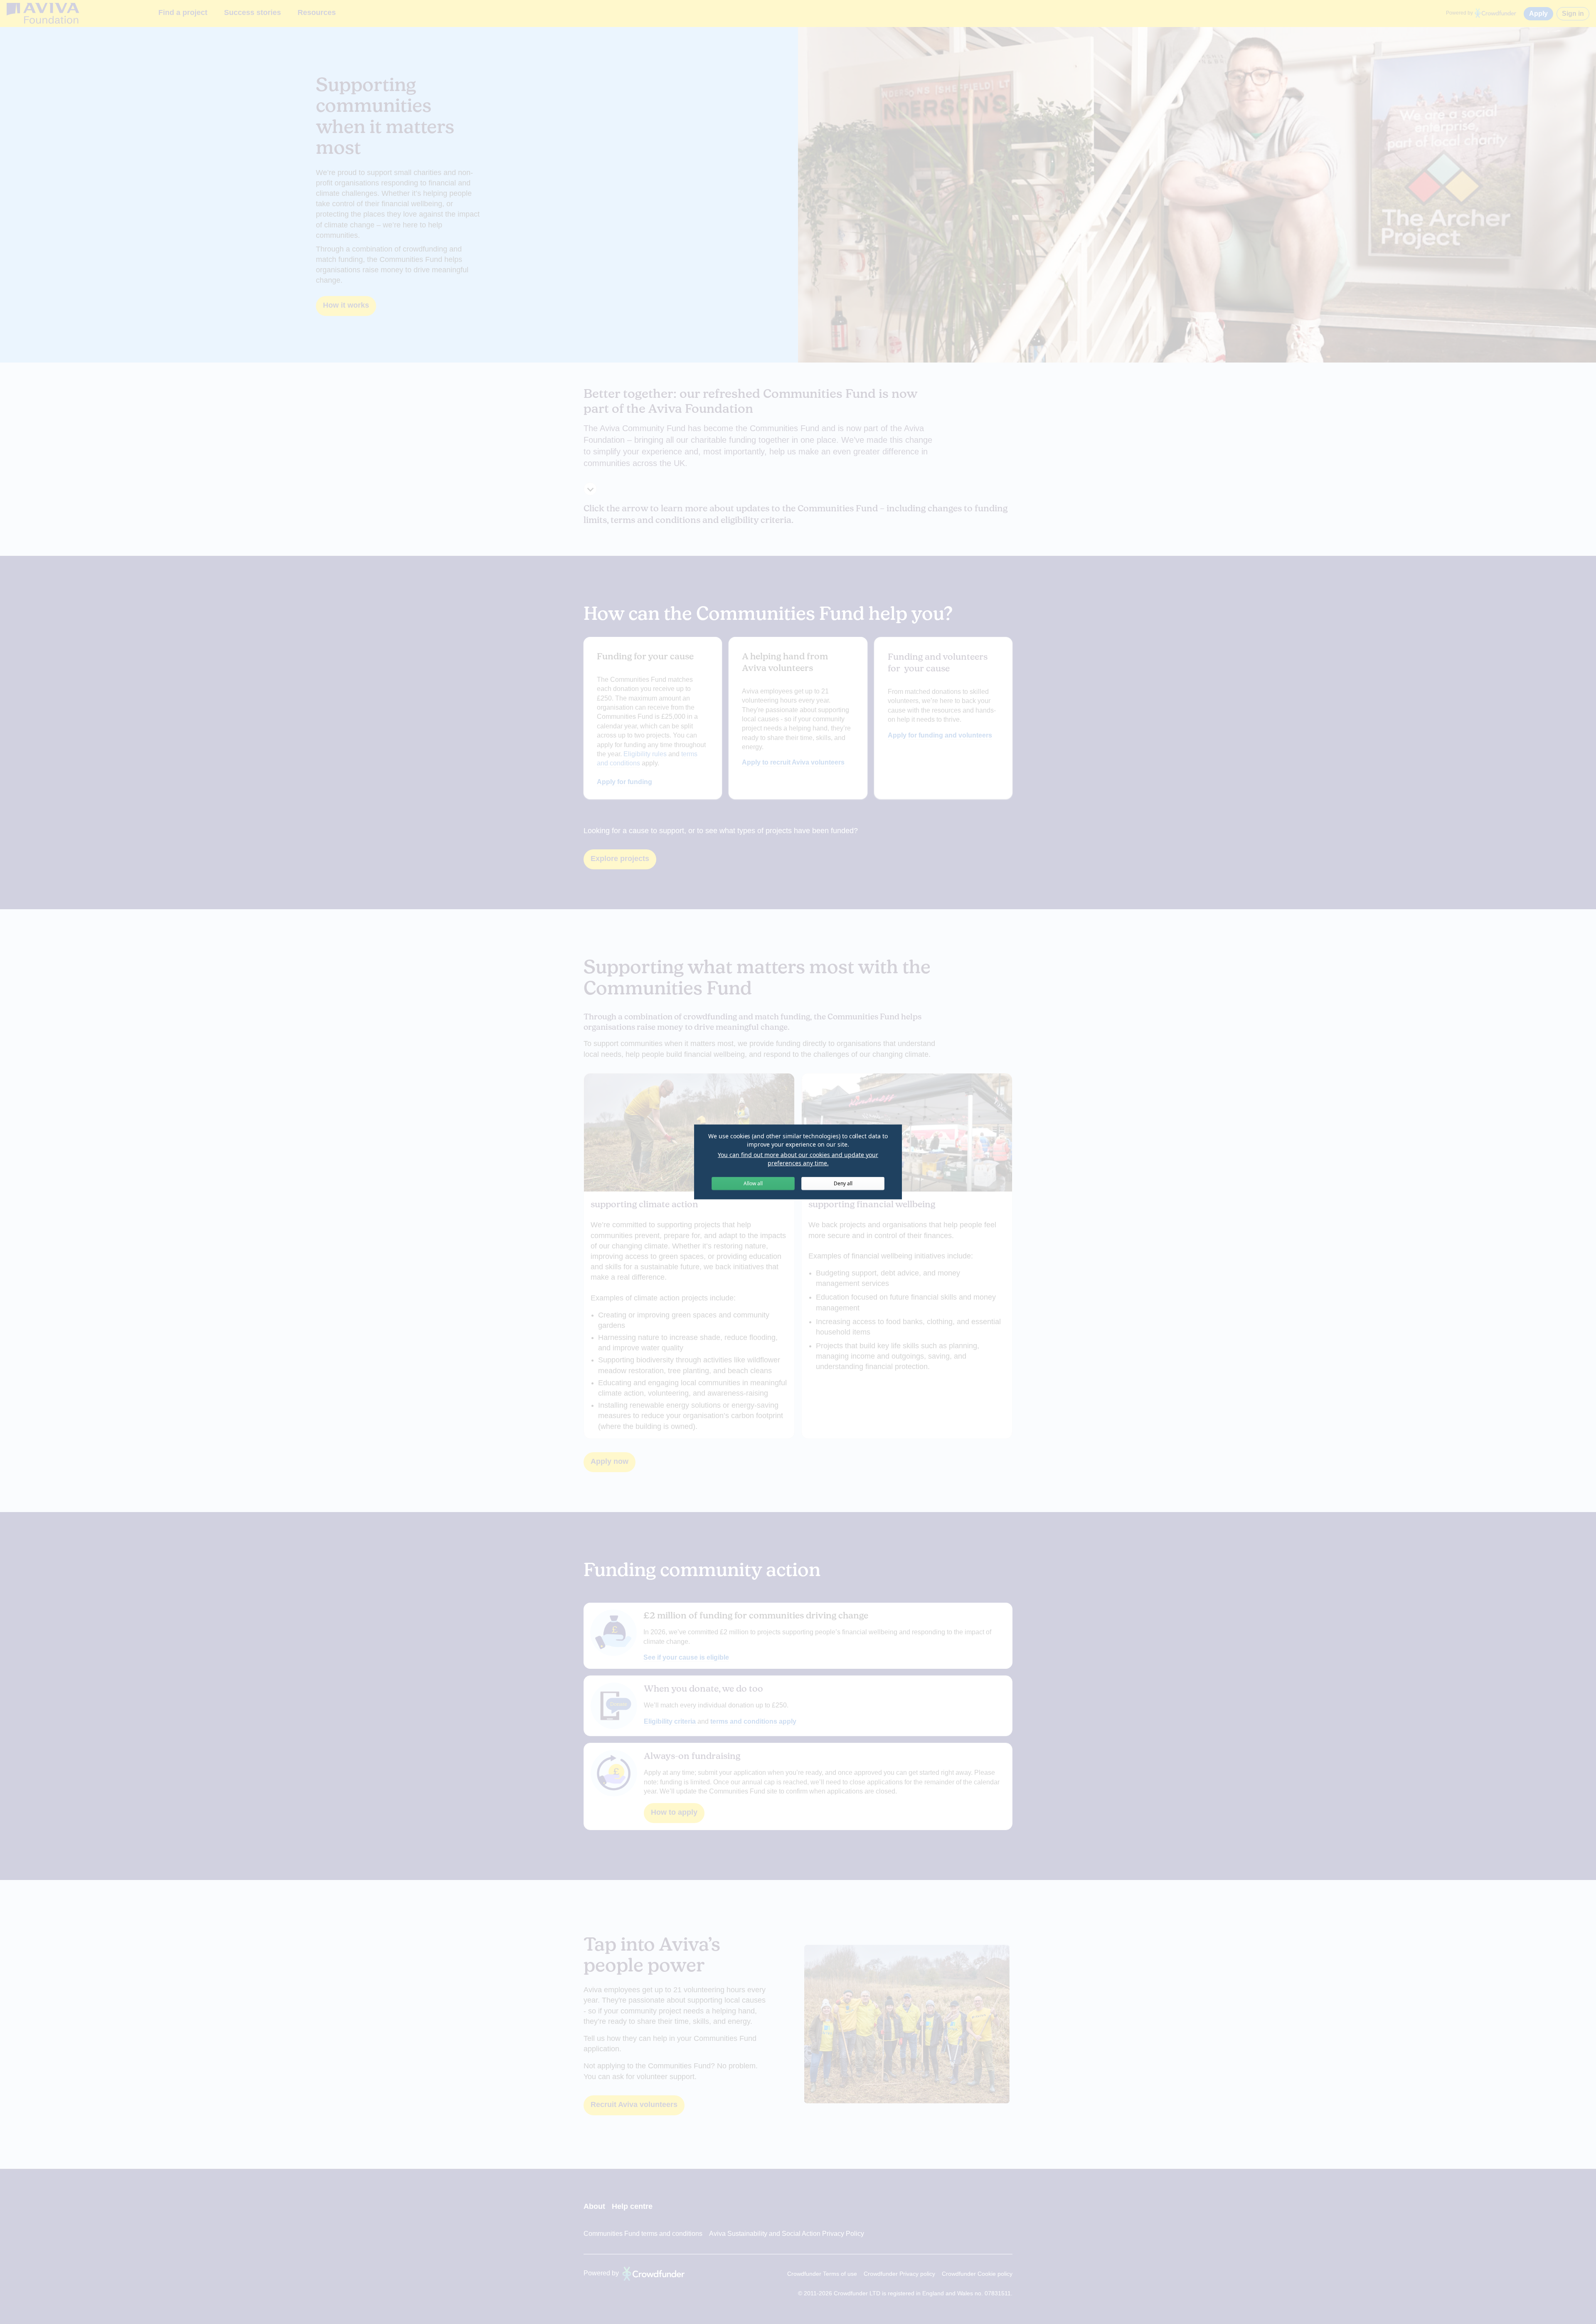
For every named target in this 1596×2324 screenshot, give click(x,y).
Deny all (843, 1183)
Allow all (753, 1183)
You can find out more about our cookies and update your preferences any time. (798, 1159)
